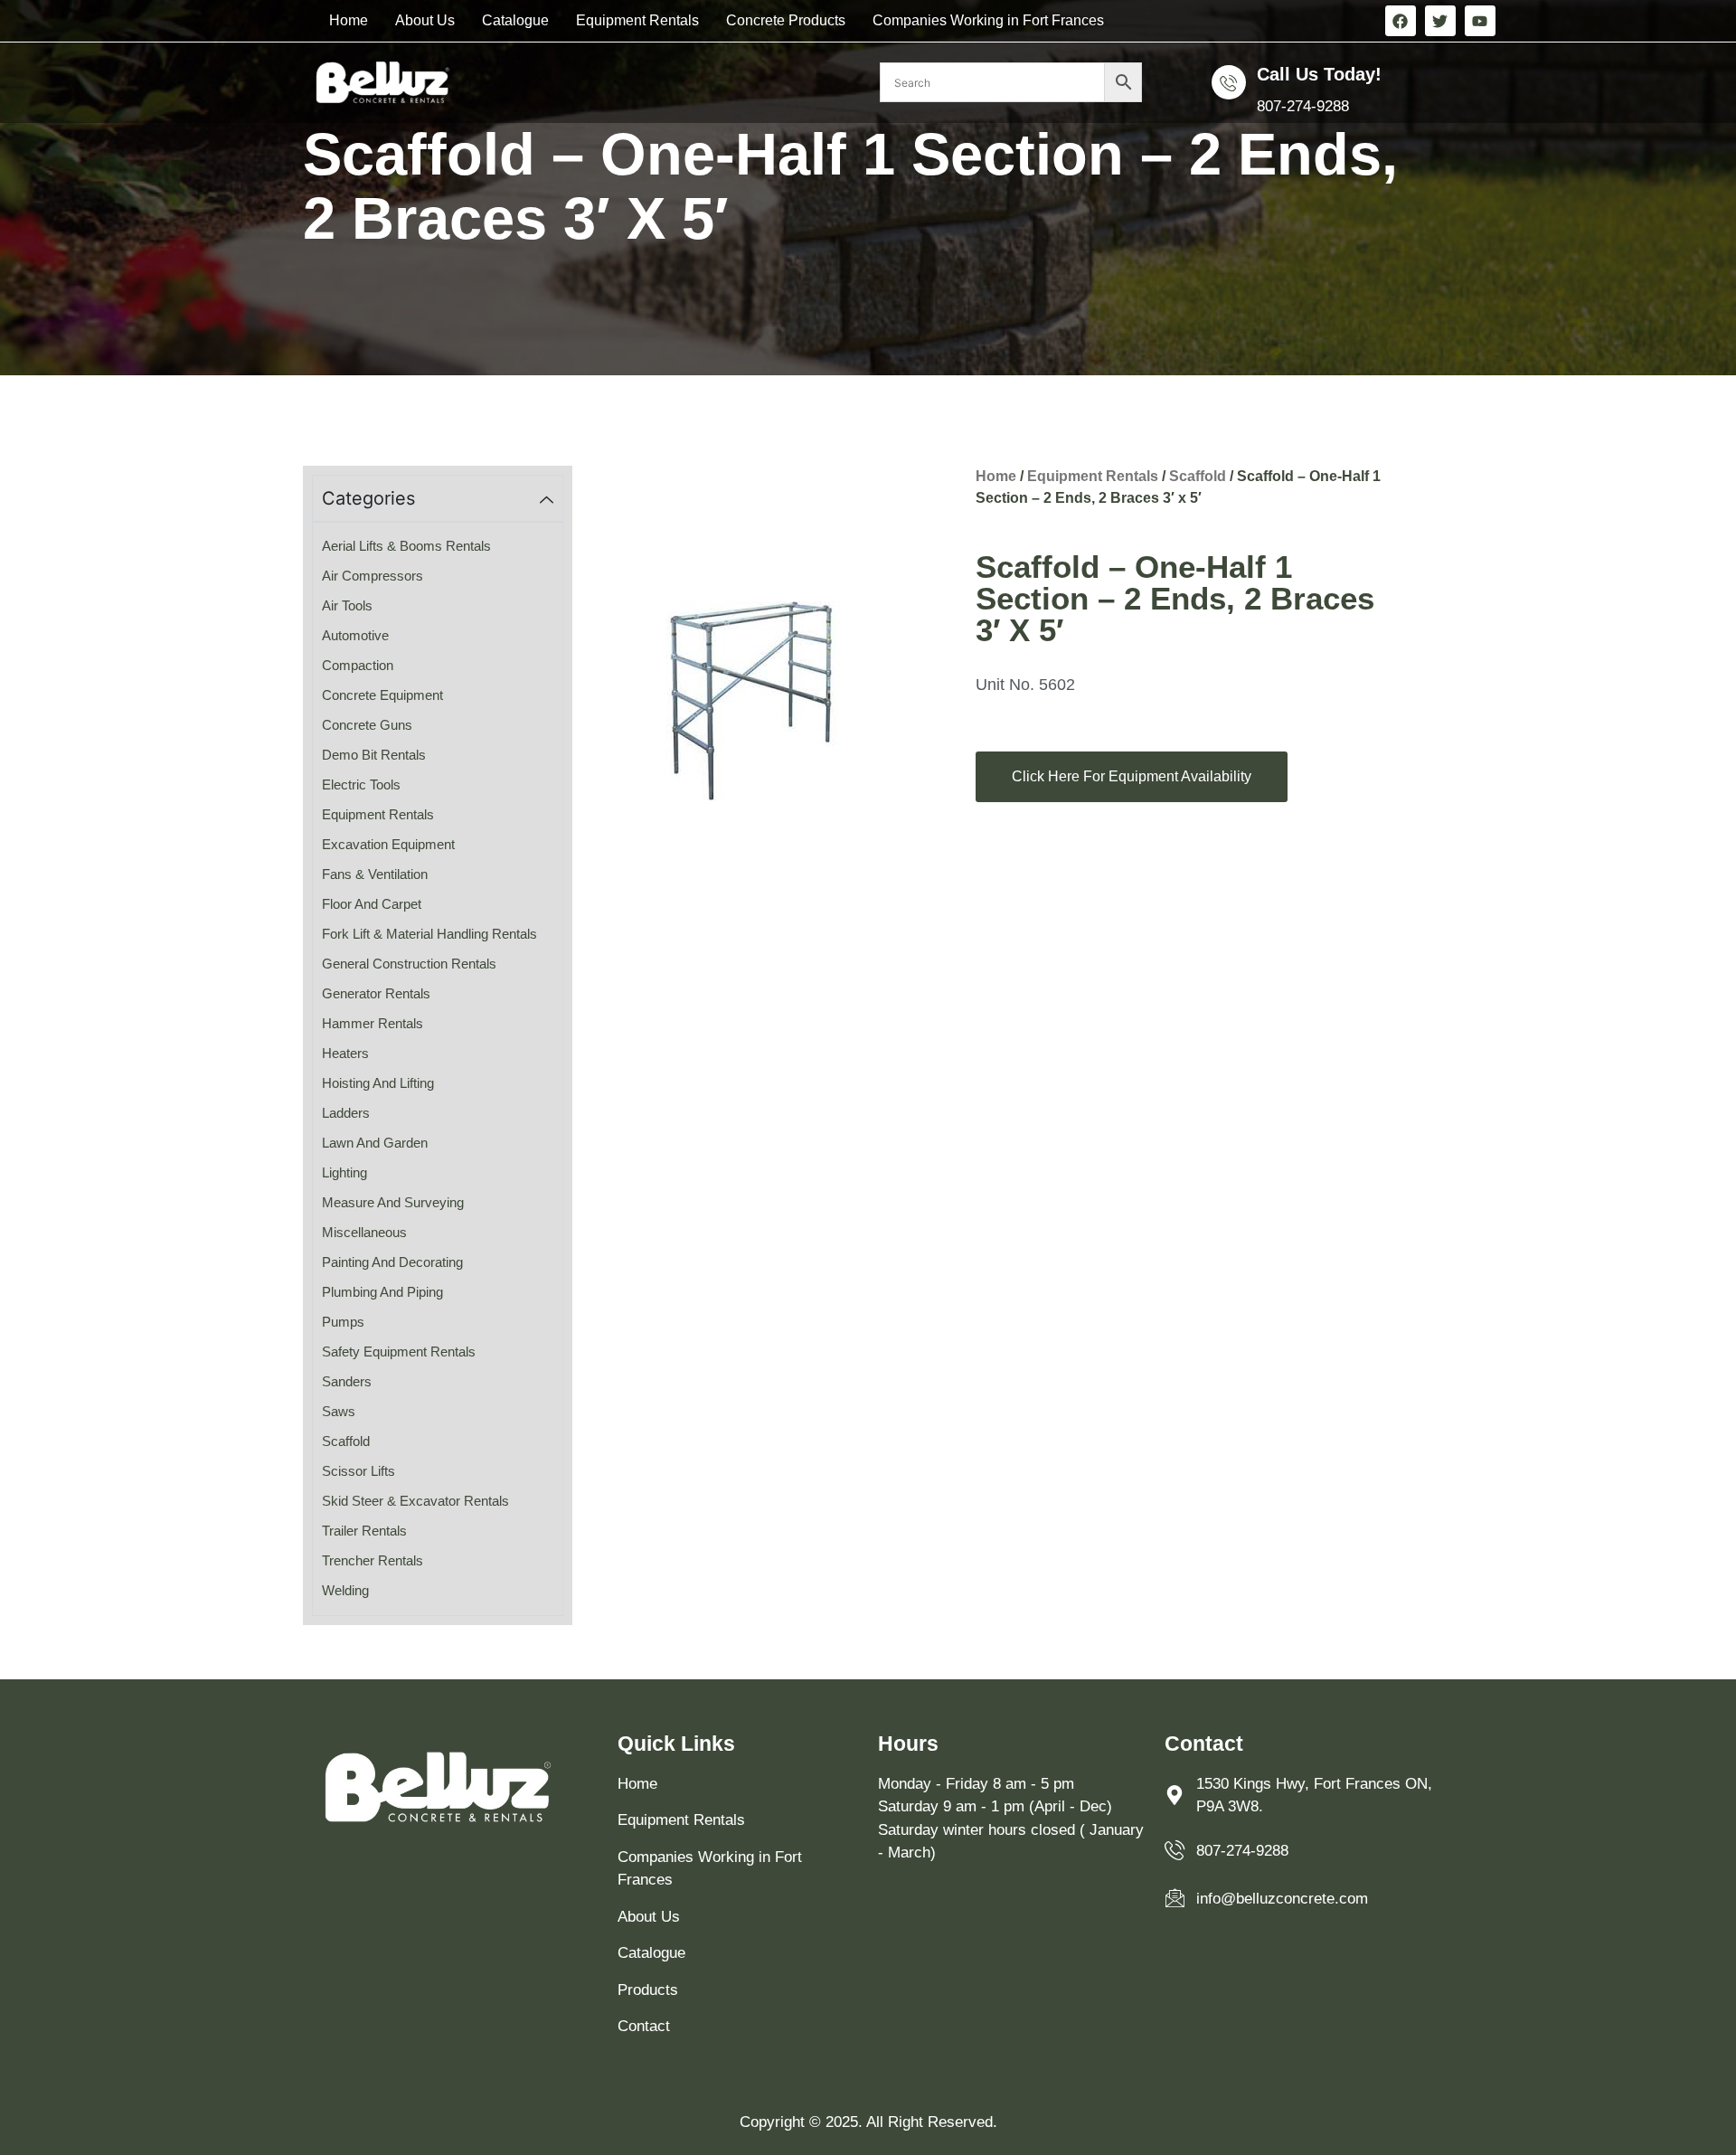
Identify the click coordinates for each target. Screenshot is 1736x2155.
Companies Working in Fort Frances (988, 20)
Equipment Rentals (637, 20)
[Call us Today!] (1229, 82)
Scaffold (1198, 476)
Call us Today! (1319, 74)
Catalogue (515, 20)
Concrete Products (786, 20)
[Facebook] (1401, 21)
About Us (425, 20)
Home (349, 20)
